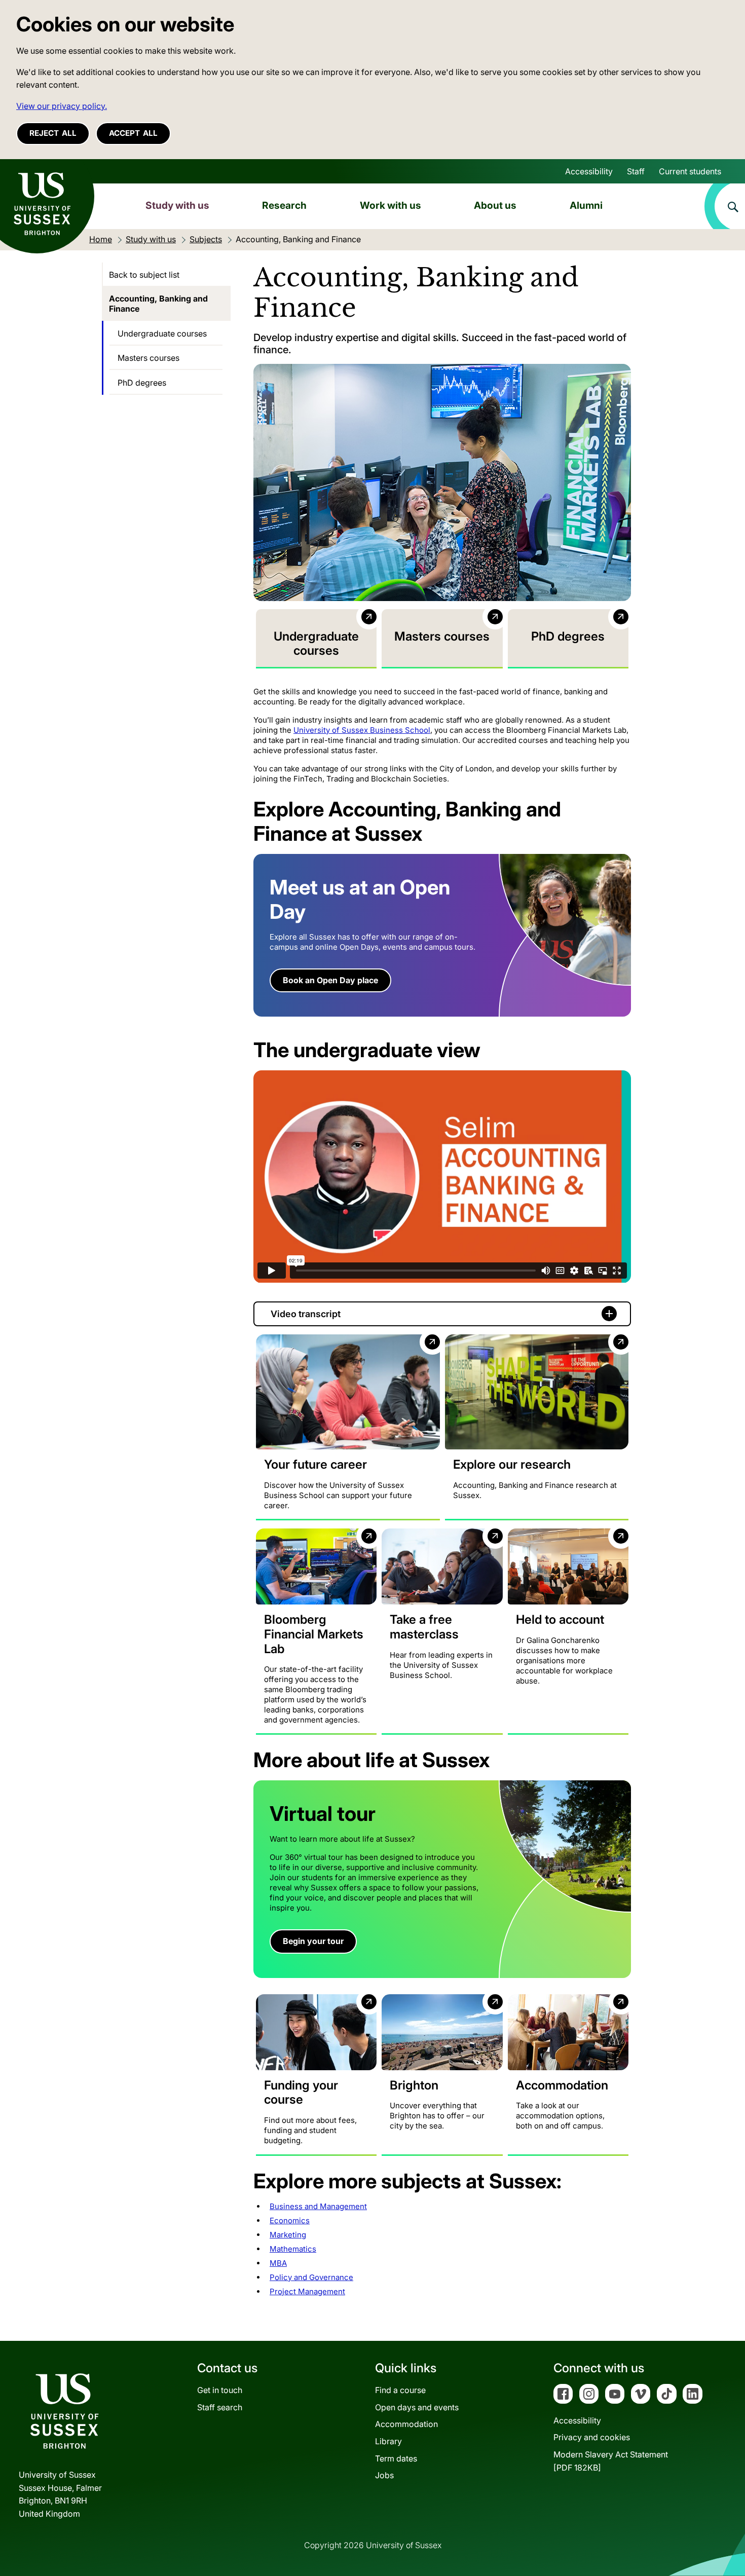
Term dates (396, 2458)
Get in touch (220, 2390)
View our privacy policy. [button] (62, 106)
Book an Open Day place (330, 980)
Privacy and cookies (592, 2437)
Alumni (586, 205)
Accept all (133, 133)
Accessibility (589, 171)
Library (388, 2441)
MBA (278, 2263)
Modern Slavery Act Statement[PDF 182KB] (611, 2461)
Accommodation (406, 2424)
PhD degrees (142, 383)
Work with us (390, 205)
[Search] (725, 206)
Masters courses (148, 358)
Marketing (288, 2235)
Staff (636, 171)
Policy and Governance (311, 2277)
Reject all (53, 133)
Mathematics (293, 2249)
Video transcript (306, 1314)
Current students (690, 171)
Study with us (177, 205)
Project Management (307, 2291)
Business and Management (318, 2206)
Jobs (384, 2475)
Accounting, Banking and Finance (158, 304)
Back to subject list (144, 275)
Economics (290, 2220)
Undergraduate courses (162, 333)
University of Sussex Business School (362, 730)
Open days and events (417, 2407)
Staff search (220, 2407)
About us (495, 205)
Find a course (400, 2390)
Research (284, 205)
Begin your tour (313, 1941)
